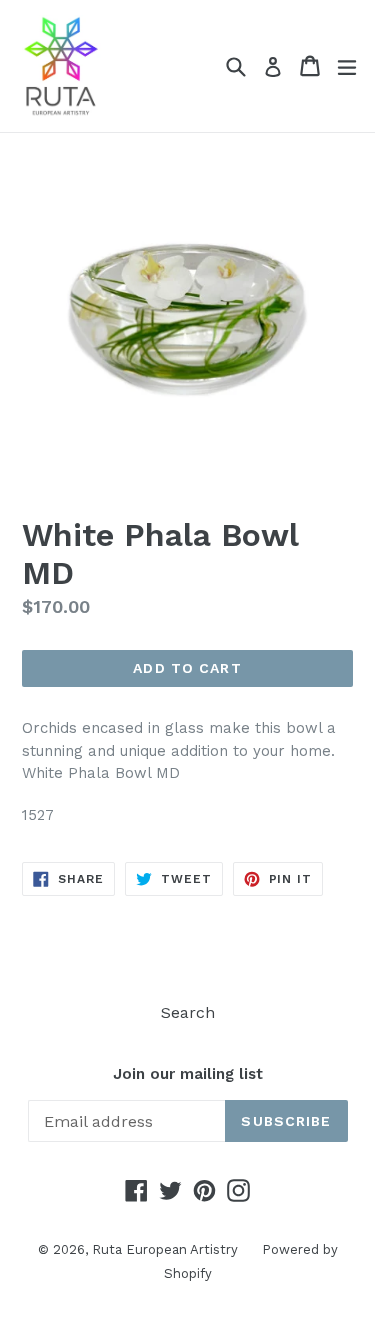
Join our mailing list (188, 1074)
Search (188, 1012)
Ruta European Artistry (167, 1249)
